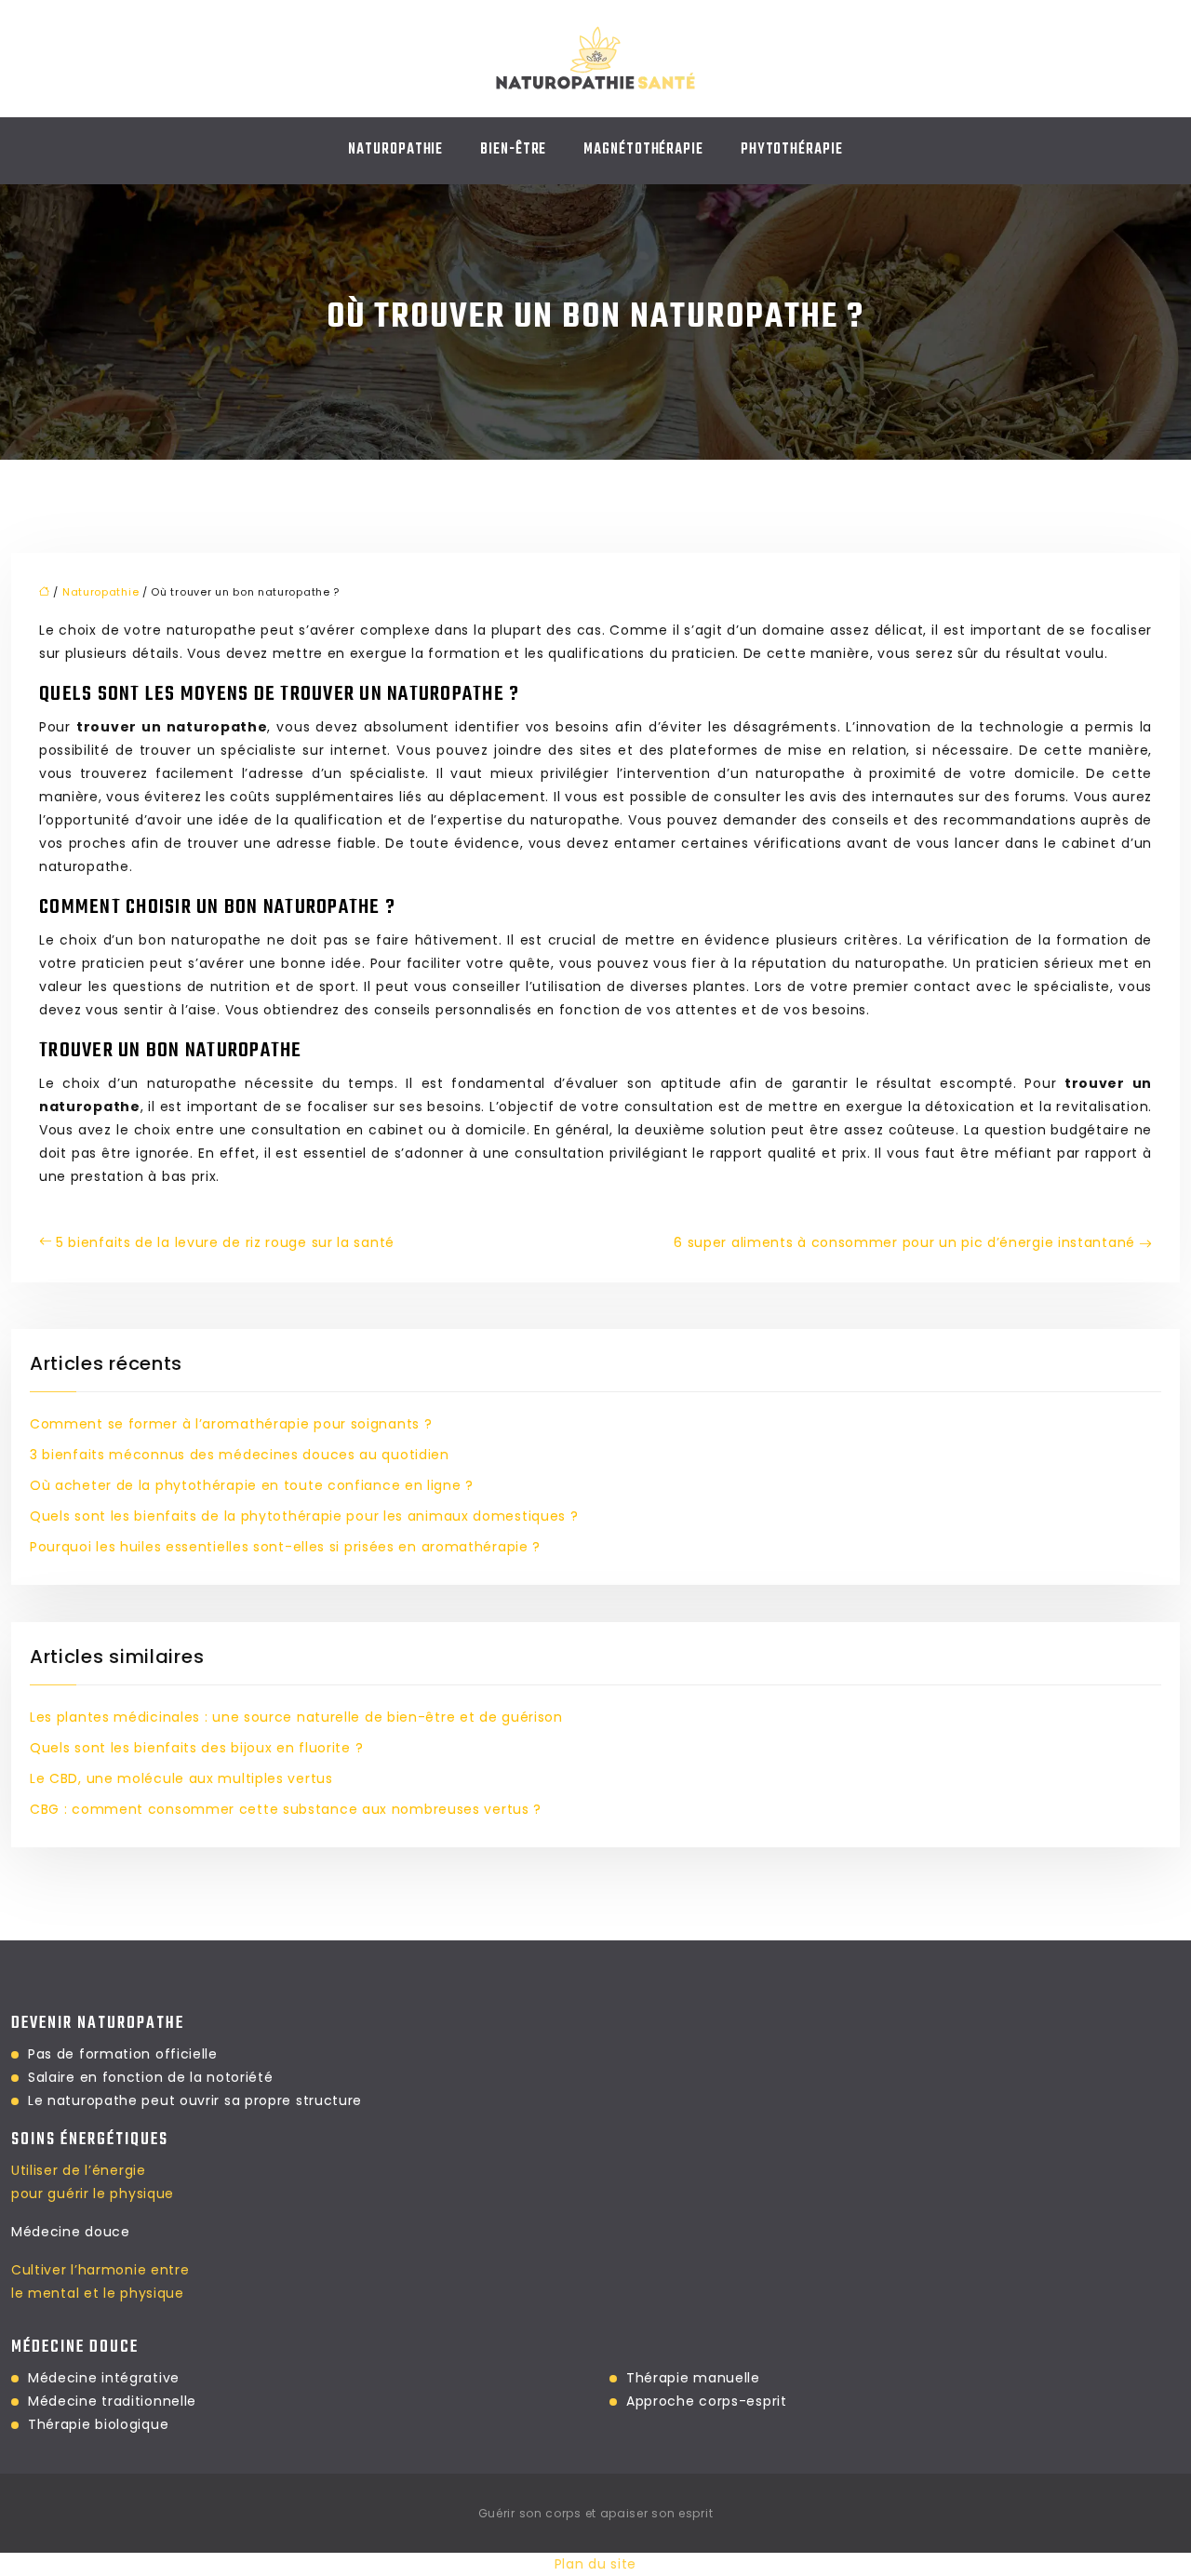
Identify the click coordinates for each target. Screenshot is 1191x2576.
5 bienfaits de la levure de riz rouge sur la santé (225, 1242)
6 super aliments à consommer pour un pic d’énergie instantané (904, 1242)
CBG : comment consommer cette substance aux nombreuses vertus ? (286, 1809)
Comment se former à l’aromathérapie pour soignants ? (231, 1424)
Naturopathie (395, 150)
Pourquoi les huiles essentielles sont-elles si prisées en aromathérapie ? (285, 1547)
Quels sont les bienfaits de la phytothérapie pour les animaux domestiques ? (304, 1516)
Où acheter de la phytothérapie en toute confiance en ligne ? (252, 1485)
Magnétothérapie (643, 150)
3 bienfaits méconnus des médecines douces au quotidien (240, 1455)
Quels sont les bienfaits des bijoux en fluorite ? (196, 1748)
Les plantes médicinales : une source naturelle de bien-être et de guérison (296, 1717)
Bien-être (513, 150)
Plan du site (595, 2564)
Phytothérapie (792, 150)
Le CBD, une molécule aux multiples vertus (181, 1778)
